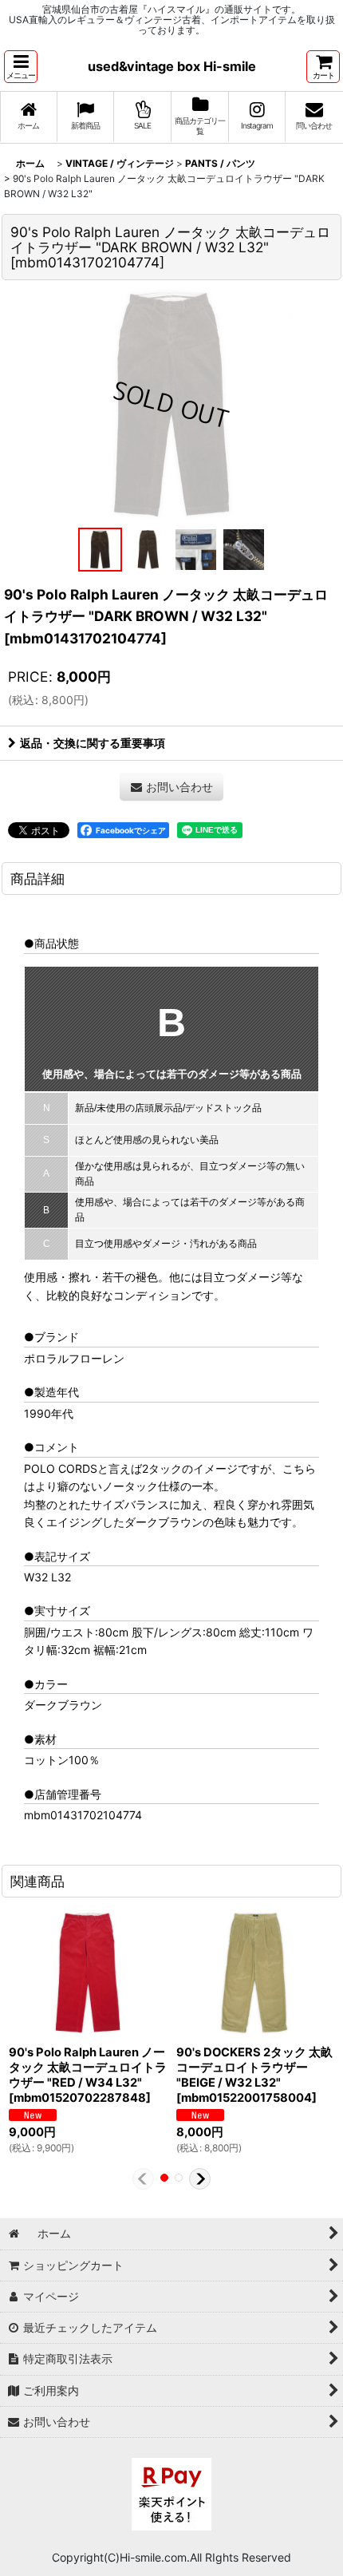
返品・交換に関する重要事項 (93, 743)
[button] (21, 67)
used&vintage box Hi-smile (172, 66)
